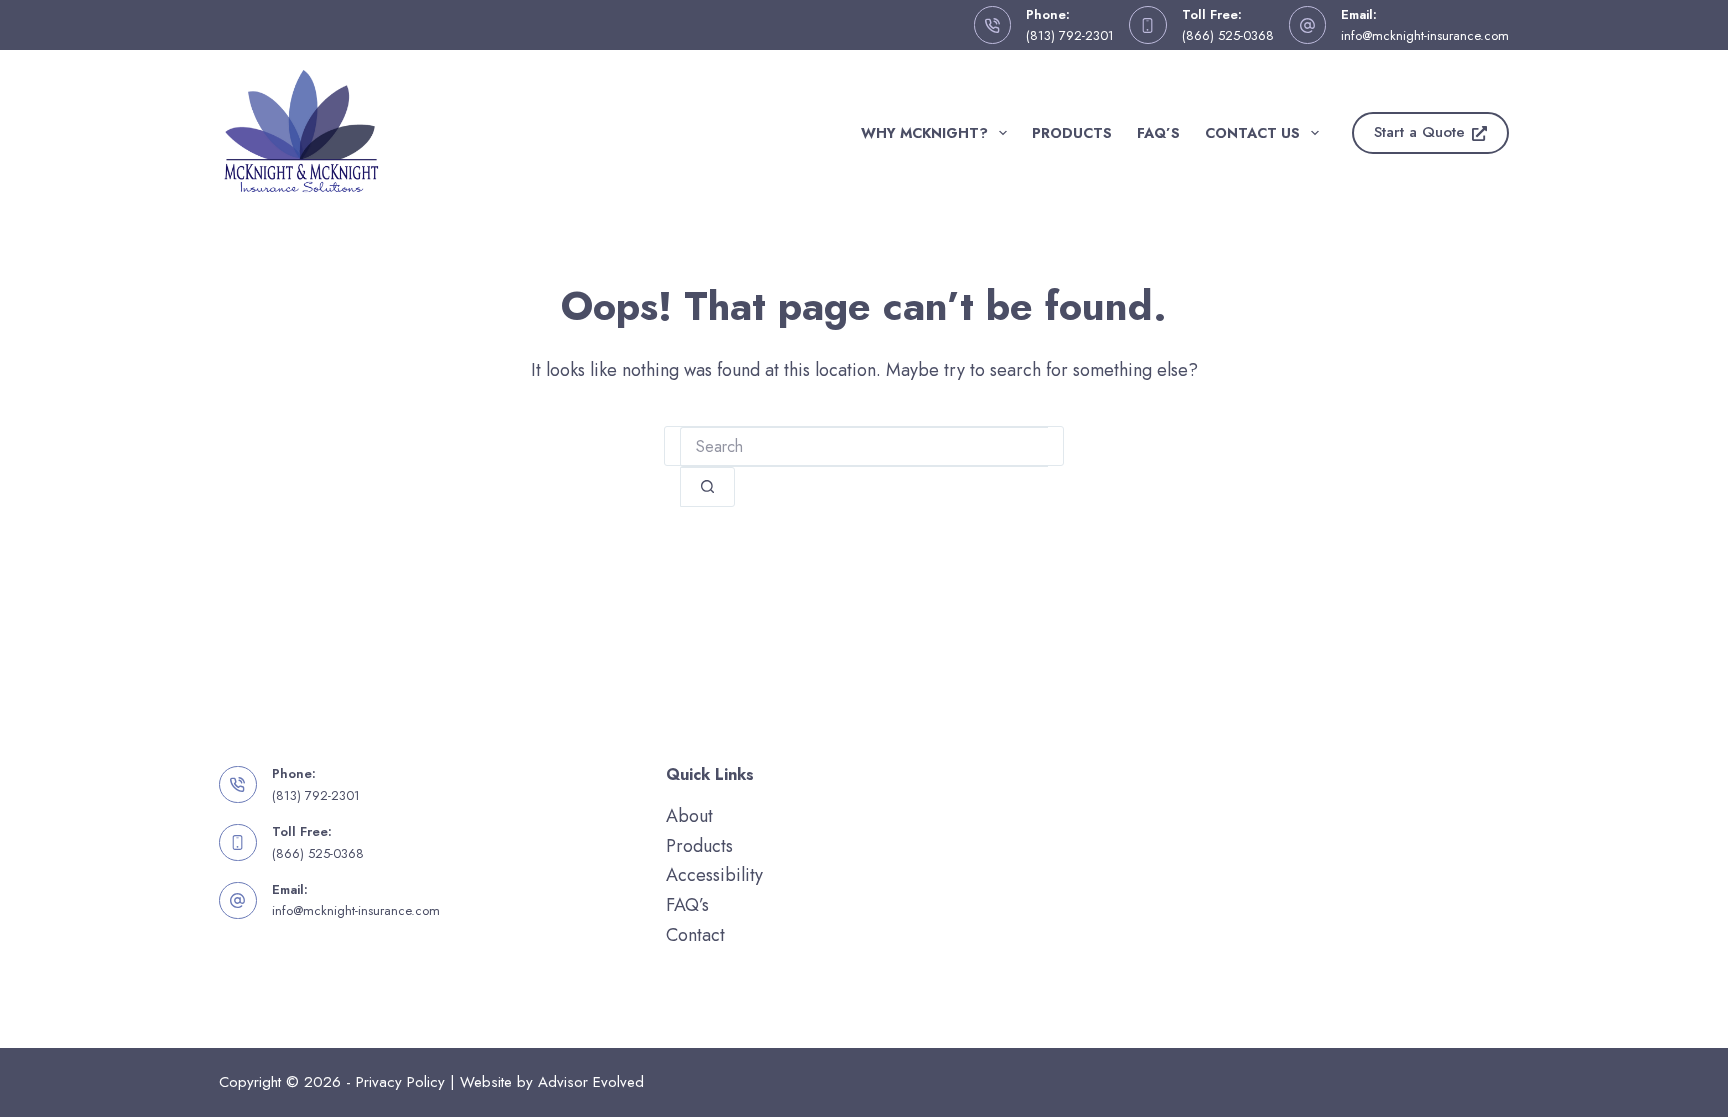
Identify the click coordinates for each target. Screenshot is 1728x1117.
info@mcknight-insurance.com (1425, 35)
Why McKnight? (924, 133)
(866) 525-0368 (1228, 35)
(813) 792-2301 (1070, 35)
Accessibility (714, 875)
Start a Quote (1419, 132)
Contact (695, 935)
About (689, 816)
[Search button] (707, 487)
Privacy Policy (400, 1082)
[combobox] (864, 447)
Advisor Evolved (591, 1082)
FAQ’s (1158, 133)
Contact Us (1252, 133)
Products (1072, 133)
